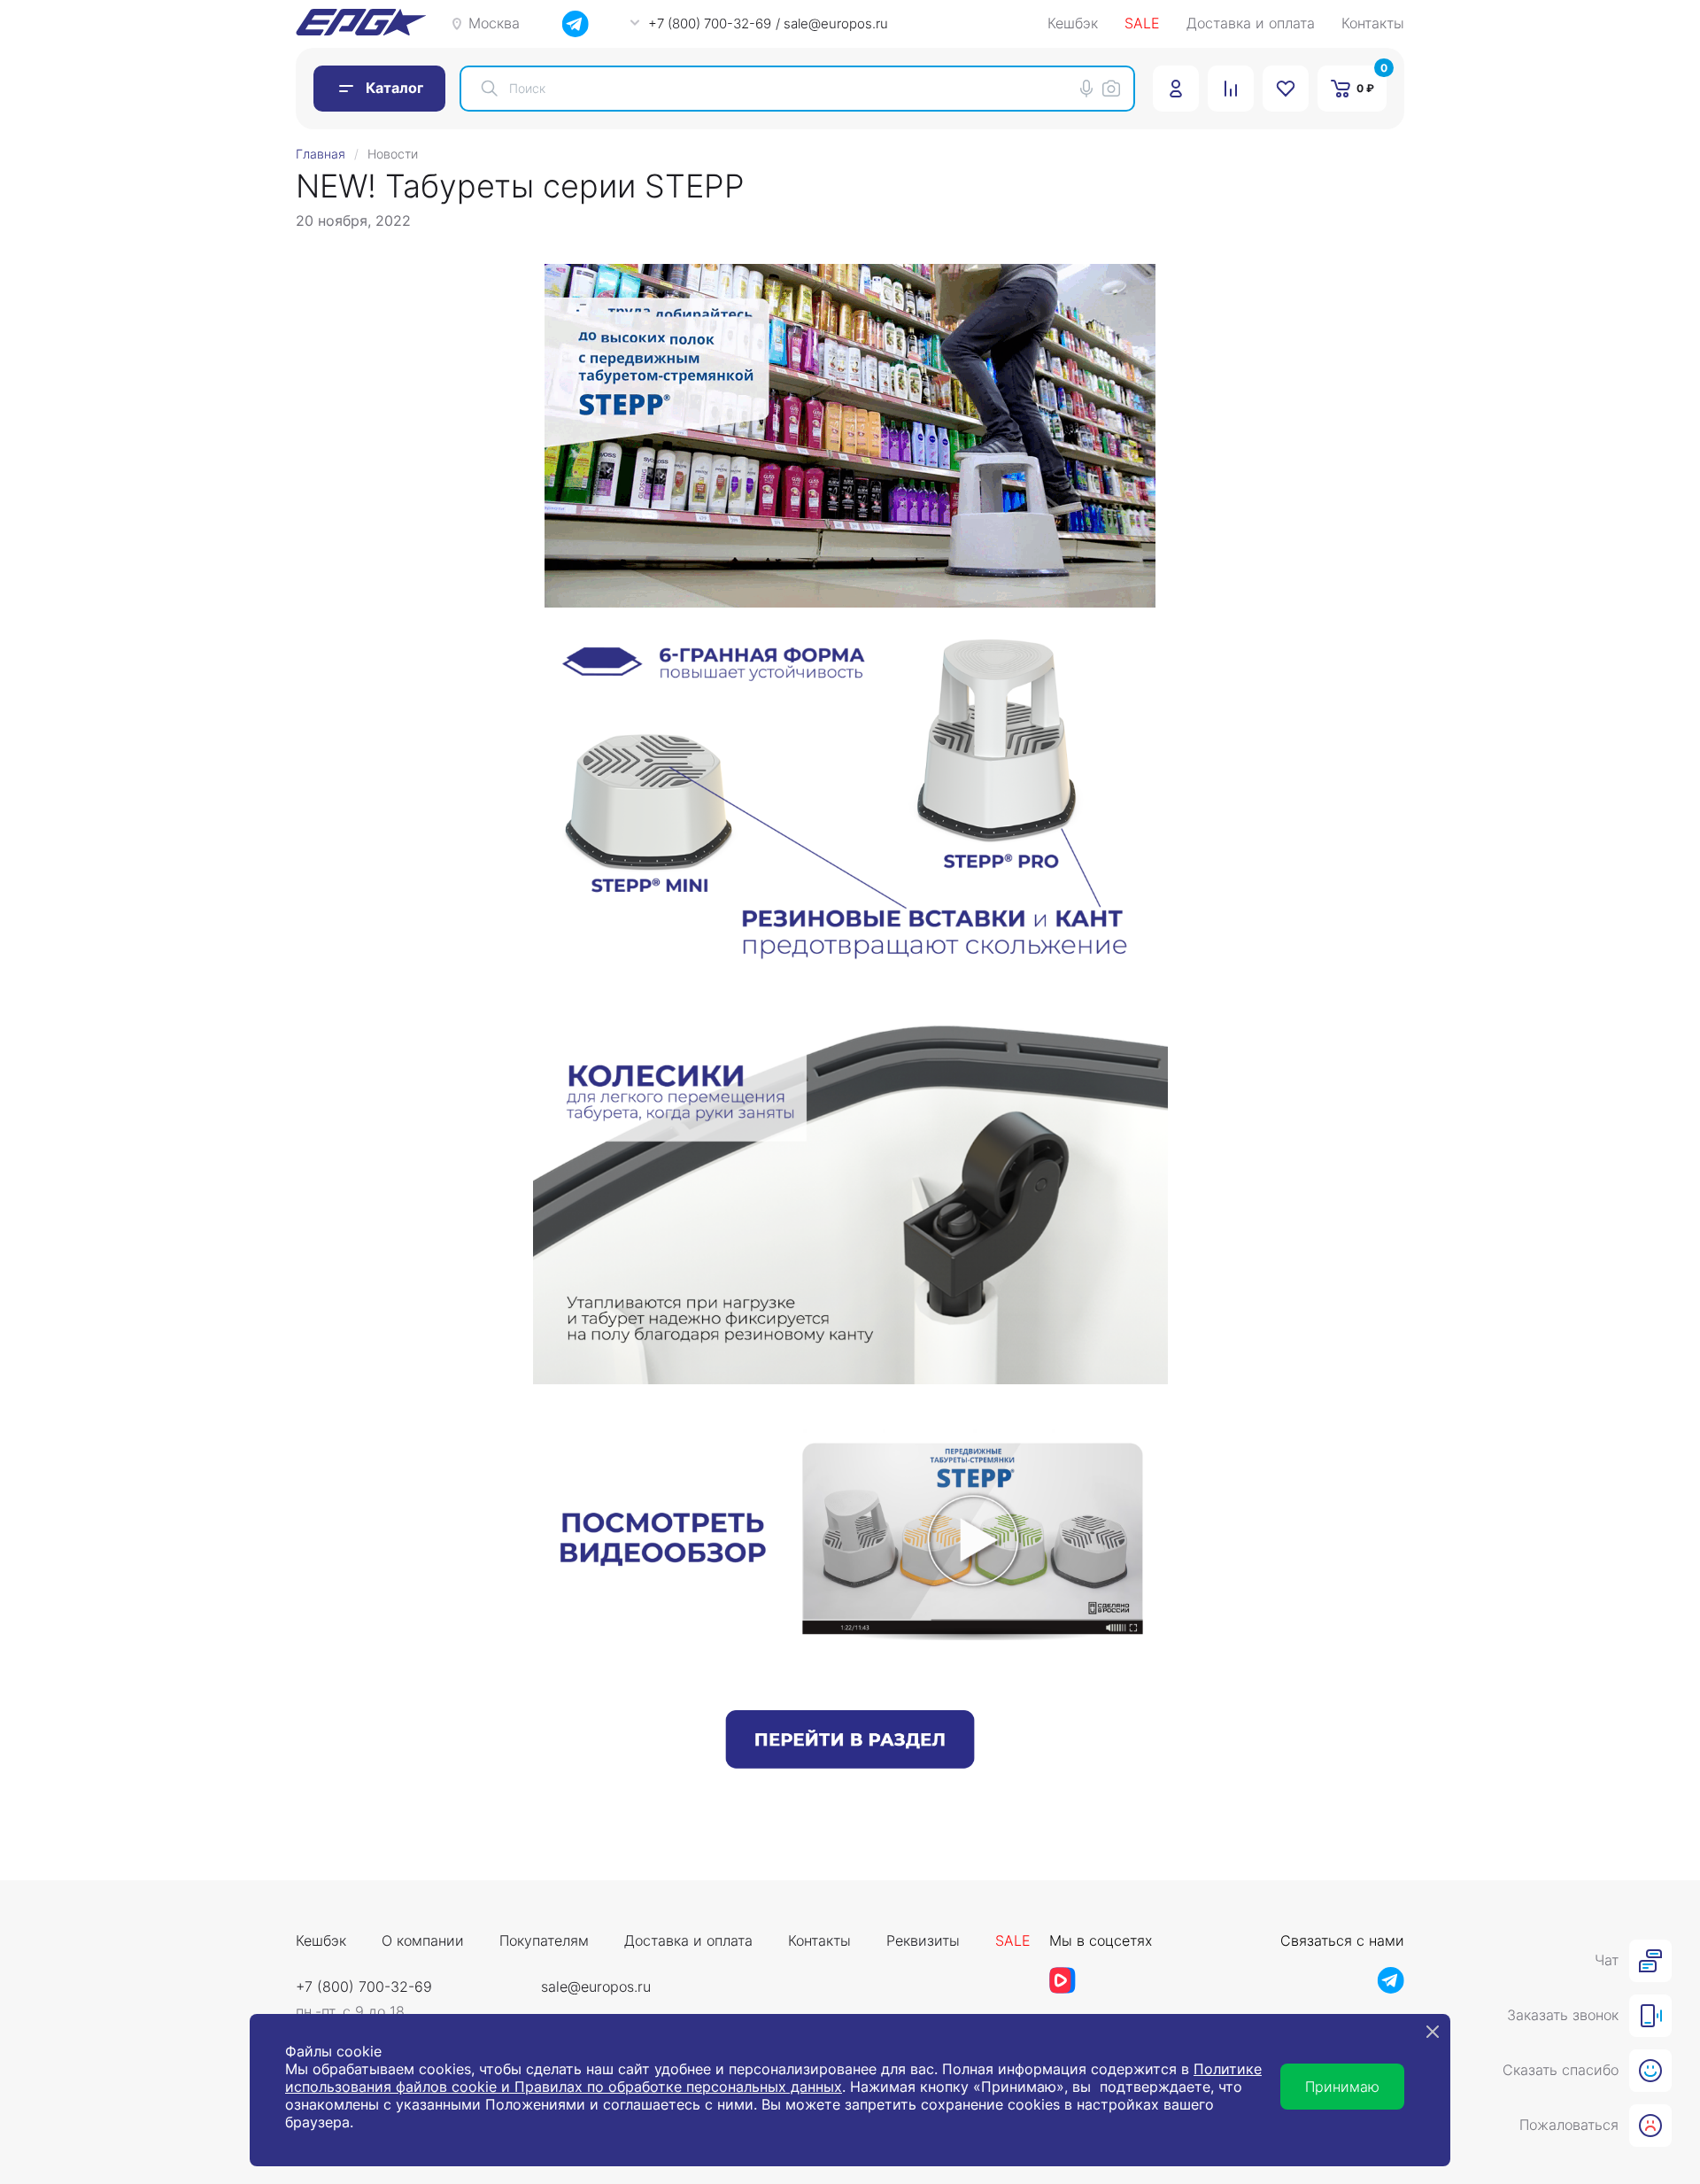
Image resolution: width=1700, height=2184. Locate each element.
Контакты (1373, 24)
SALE (1142, 24)
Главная (321, 154)
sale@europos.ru (596, 1987)
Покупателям (544, 1941)
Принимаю (1342, 2087)
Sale (1013, 1941)
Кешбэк (1073, 24)
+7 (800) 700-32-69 (364, 1987)
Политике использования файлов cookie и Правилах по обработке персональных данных (773, 2078)
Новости (393, 154)
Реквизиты (923, 1941)
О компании (423, 1941)
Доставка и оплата (1251, 24)
